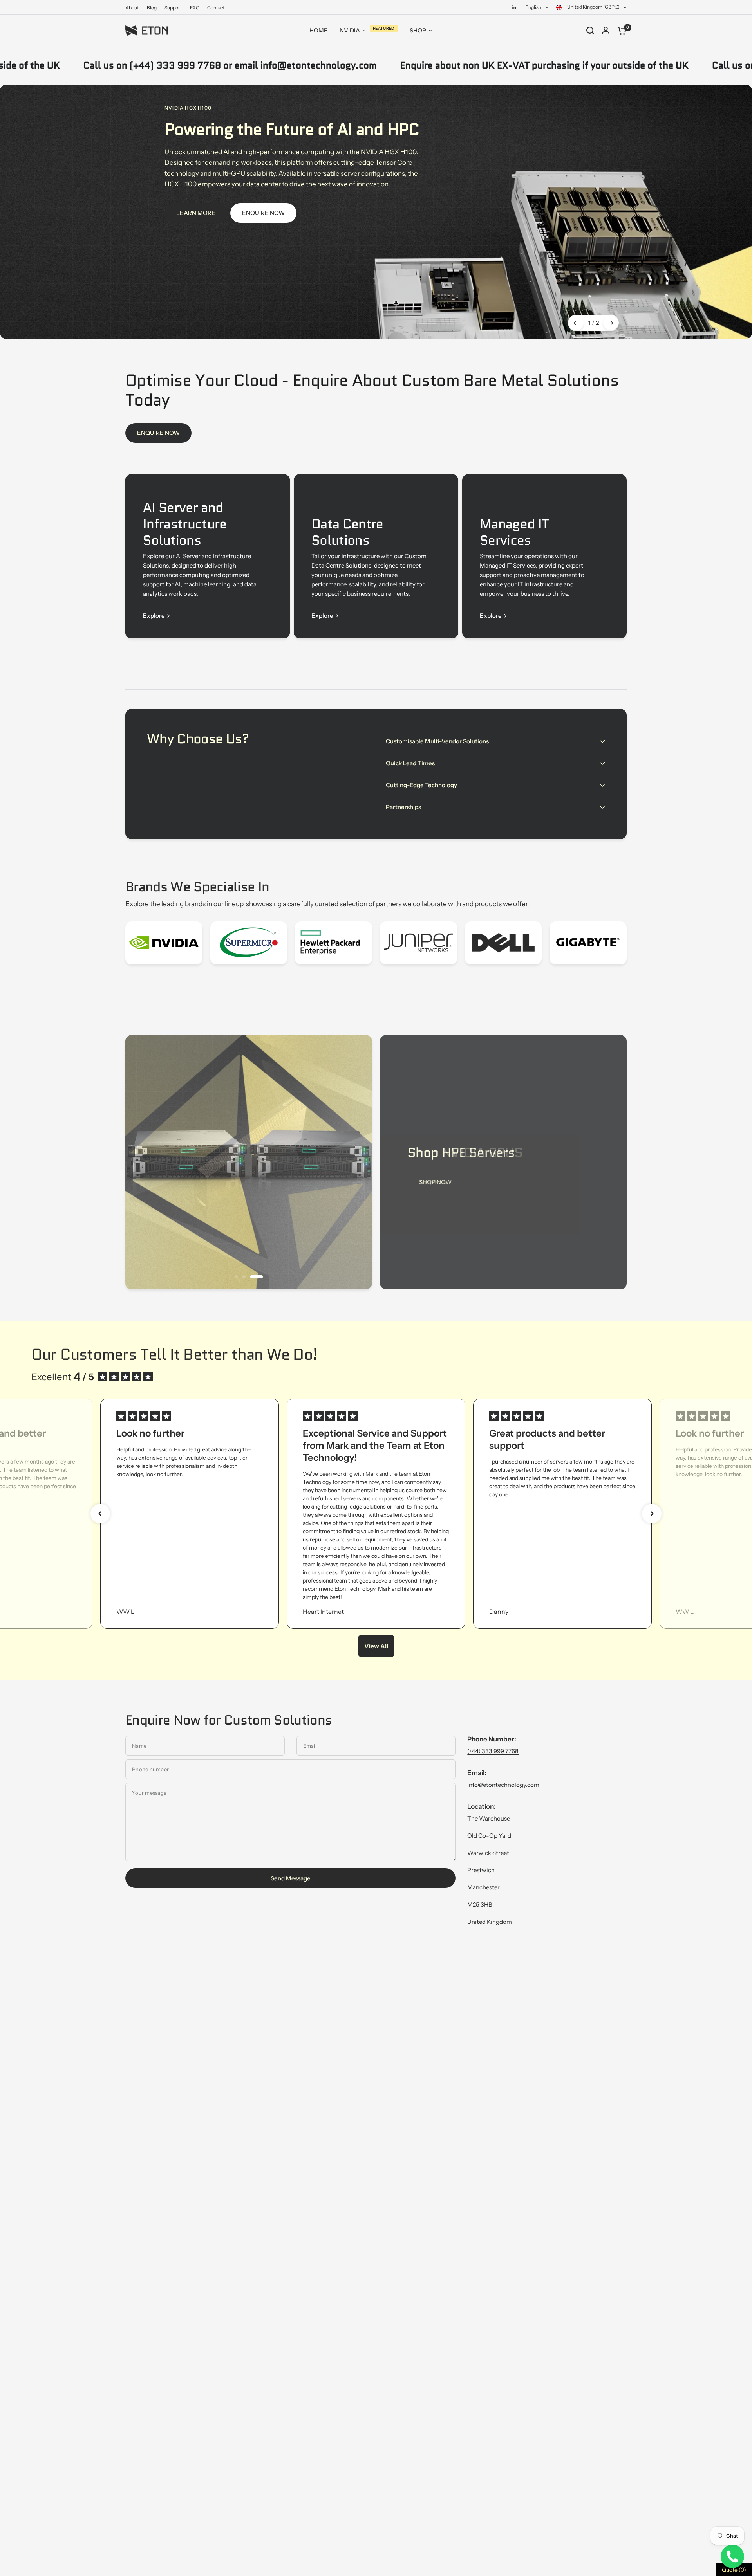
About (132, 8)
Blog (152, 8)
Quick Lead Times (410, 763)
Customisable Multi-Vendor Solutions (437, 741)
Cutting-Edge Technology (421, 785)
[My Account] (606, 31)
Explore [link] (154, 616)
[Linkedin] (514, 7)
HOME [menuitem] (319, 30)
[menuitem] (134, 8)
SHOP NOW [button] (435, 1182)
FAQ (195, 8)
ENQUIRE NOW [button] (263, 213)
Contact (216, 8)
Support (173, 8)
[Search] (590, 31)
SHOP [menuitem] (418, 30)
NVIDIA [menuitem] (350, 30)
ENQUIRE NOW (158, 433)
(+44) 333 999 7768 (493, 1751)
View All (376, 1646)
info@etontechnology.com (503, 1785)
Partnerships (403, 807)
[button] (100, 1514)
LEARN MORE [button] (196, 213)
